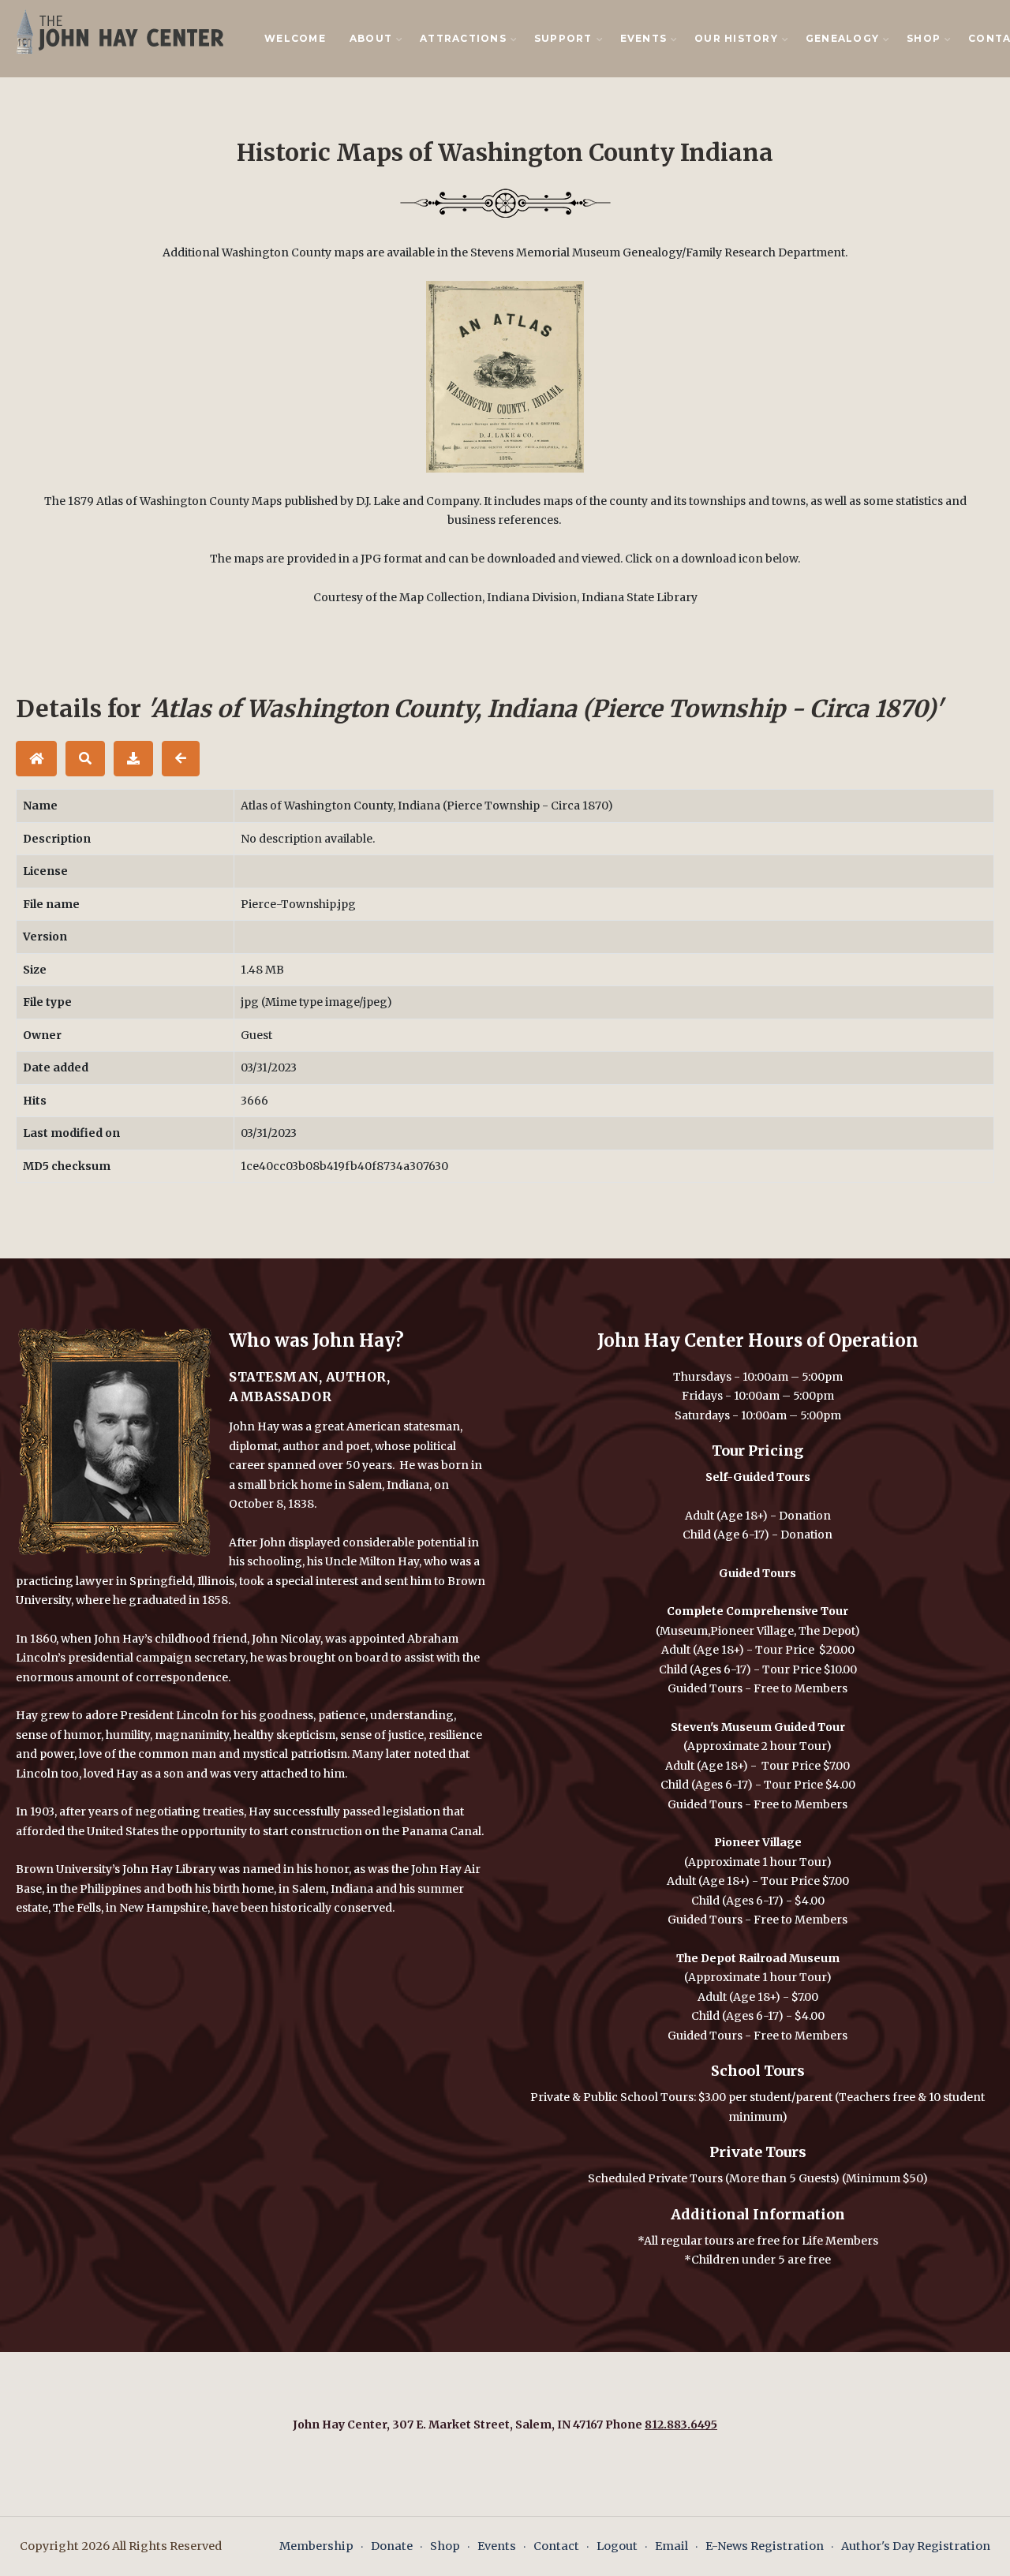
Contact (556, 2546)
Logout (617, 2546)
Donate (392, 2546)
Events (497, 2546)
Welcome (295, 38)
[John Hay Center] (116, 31)
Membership (316, 2546)
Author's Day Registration (916, 2546)
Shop (445, 2546)
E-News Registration (765, 2546)
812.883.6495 (681, 2425)
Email (671, 2546)
